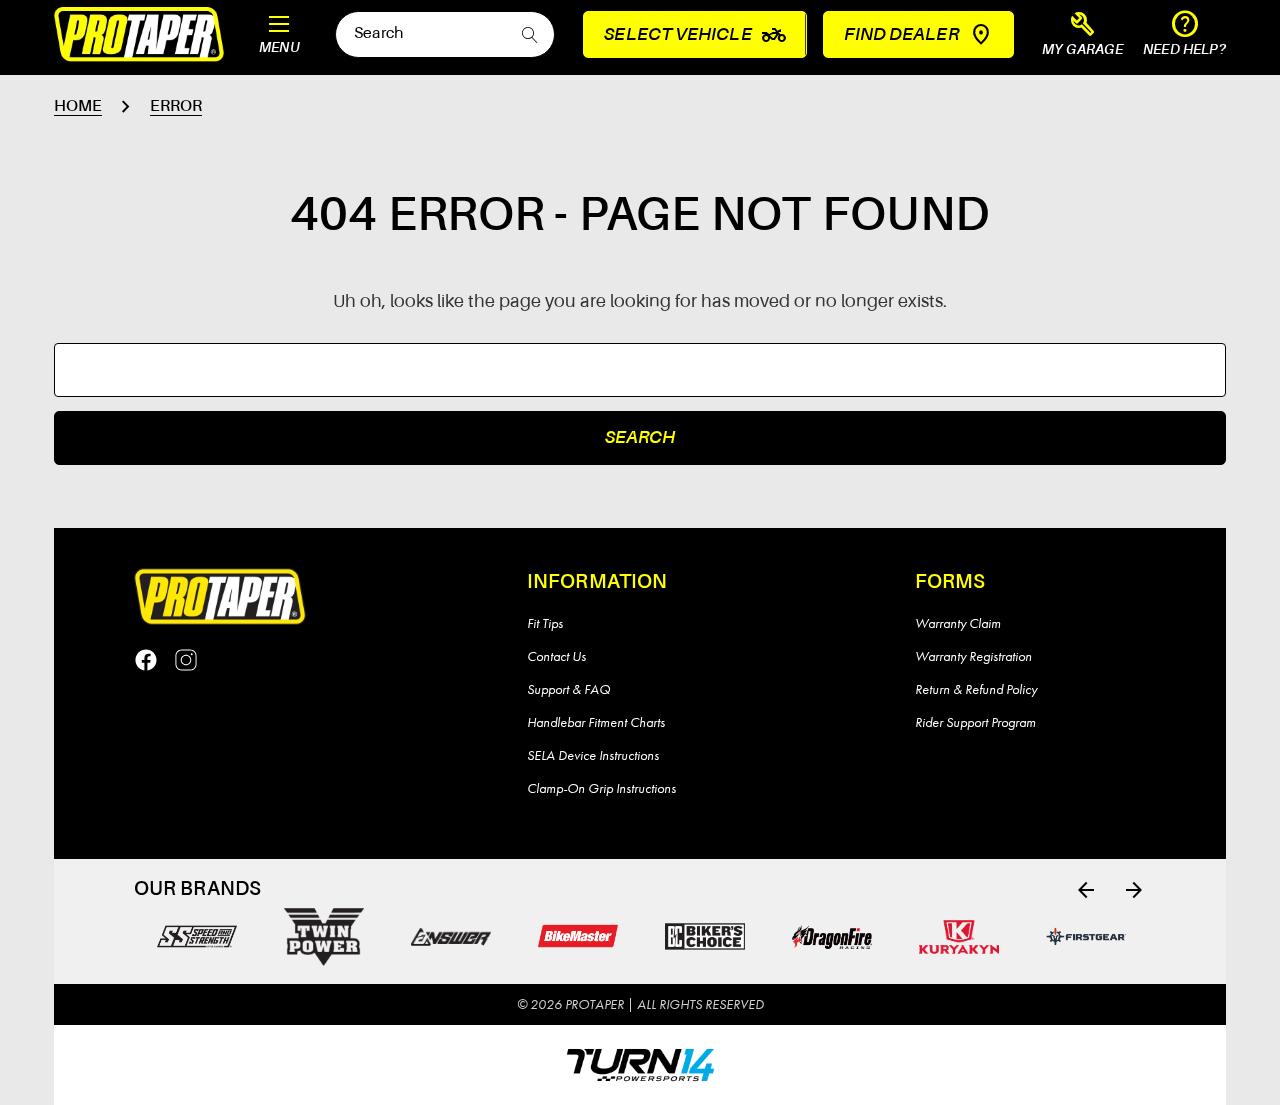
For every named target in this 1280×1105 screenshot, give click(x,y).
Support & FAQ (568, 689)
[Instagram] (186, 660)
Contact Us (556, 656)
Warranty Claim (958, 623)
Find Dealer (901, 35)
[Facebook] (146, 660)
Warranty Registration (973, 656)
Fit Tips (545, 623)
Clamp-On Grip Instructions (601, 788)
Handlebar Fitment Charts (596, 722)
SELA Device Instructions (593, 755)
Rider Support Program (975, 722)
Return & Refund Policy (976, 689)
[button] (1083, 35)
